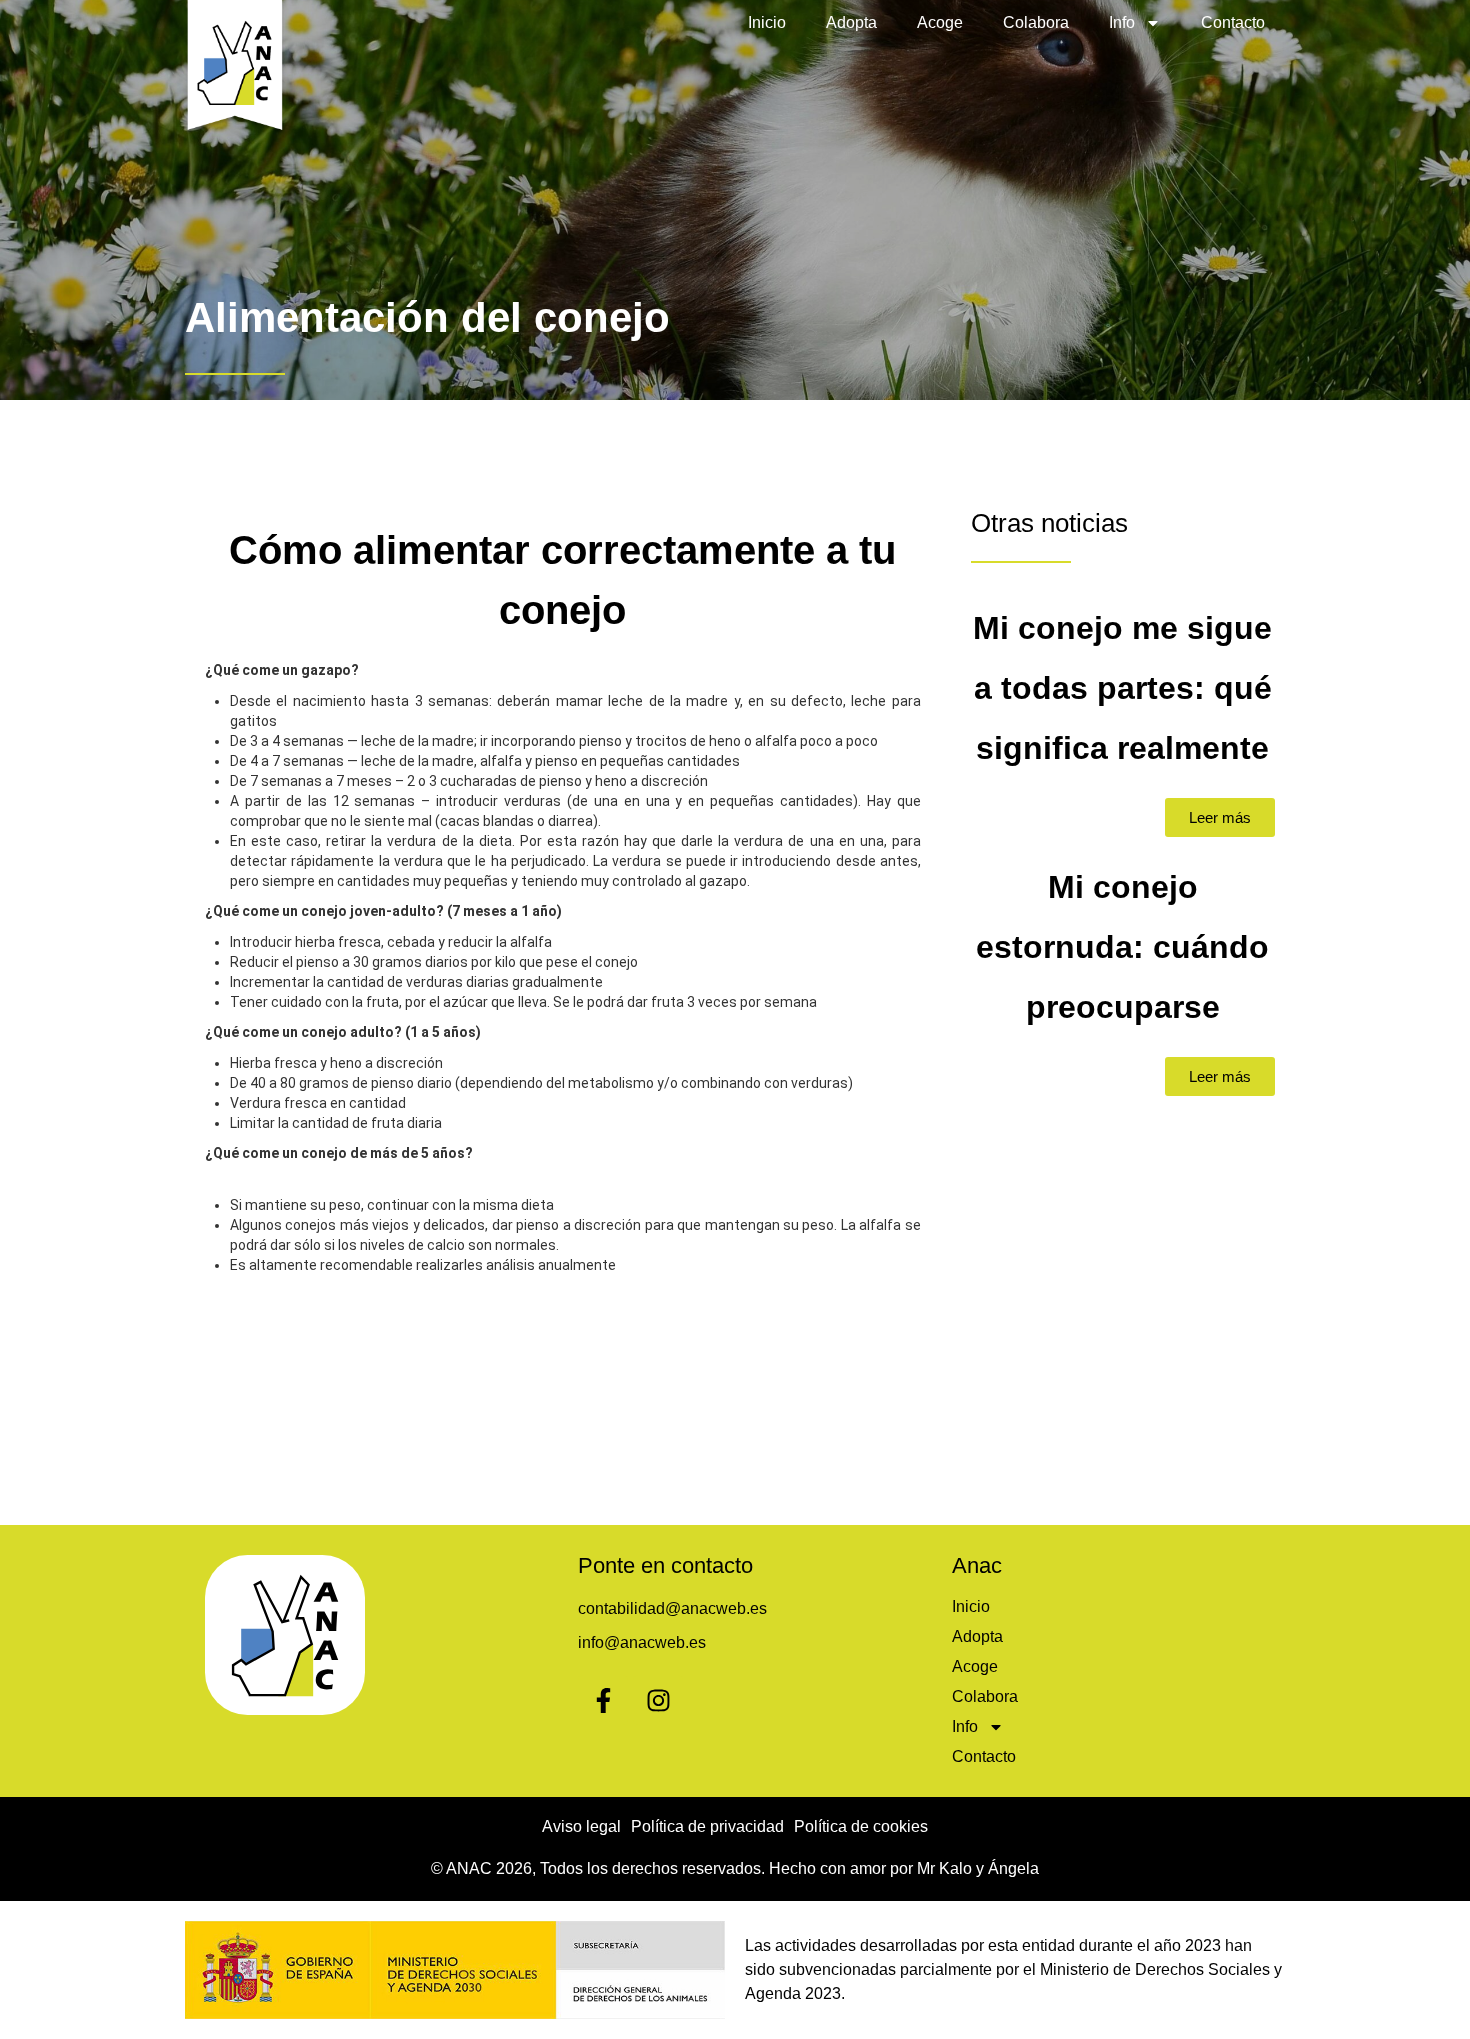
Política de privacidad (707, 1826)
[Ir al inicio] (235, 67)
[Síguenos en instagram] (658, 1700)
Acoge (940, 22)
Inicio (767, 22)
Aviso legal (581, 1826)
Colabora (1036, 22)
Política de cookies (861, 1826)
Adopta (851, 22)
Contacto (1233, 22)
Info (1122, 22)
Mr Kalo (944, 1868)
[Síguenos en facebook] (603, 1700)
